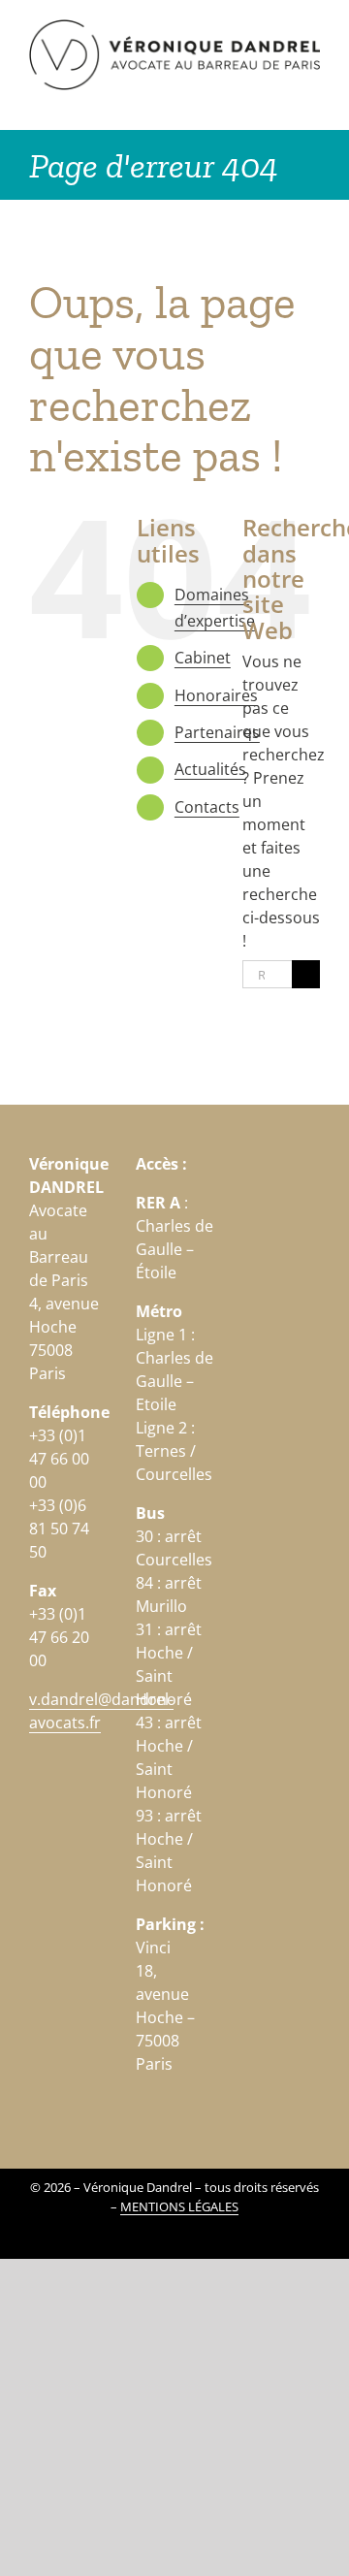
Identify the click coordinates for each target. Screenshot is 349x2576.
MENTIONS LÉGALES (179, 2206)
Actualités (210, 769)
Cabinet (203, 658)
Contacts (207, 807)
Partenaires (217, 732)
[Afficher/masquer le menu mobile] (312, 100)
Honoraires (216, 695)
